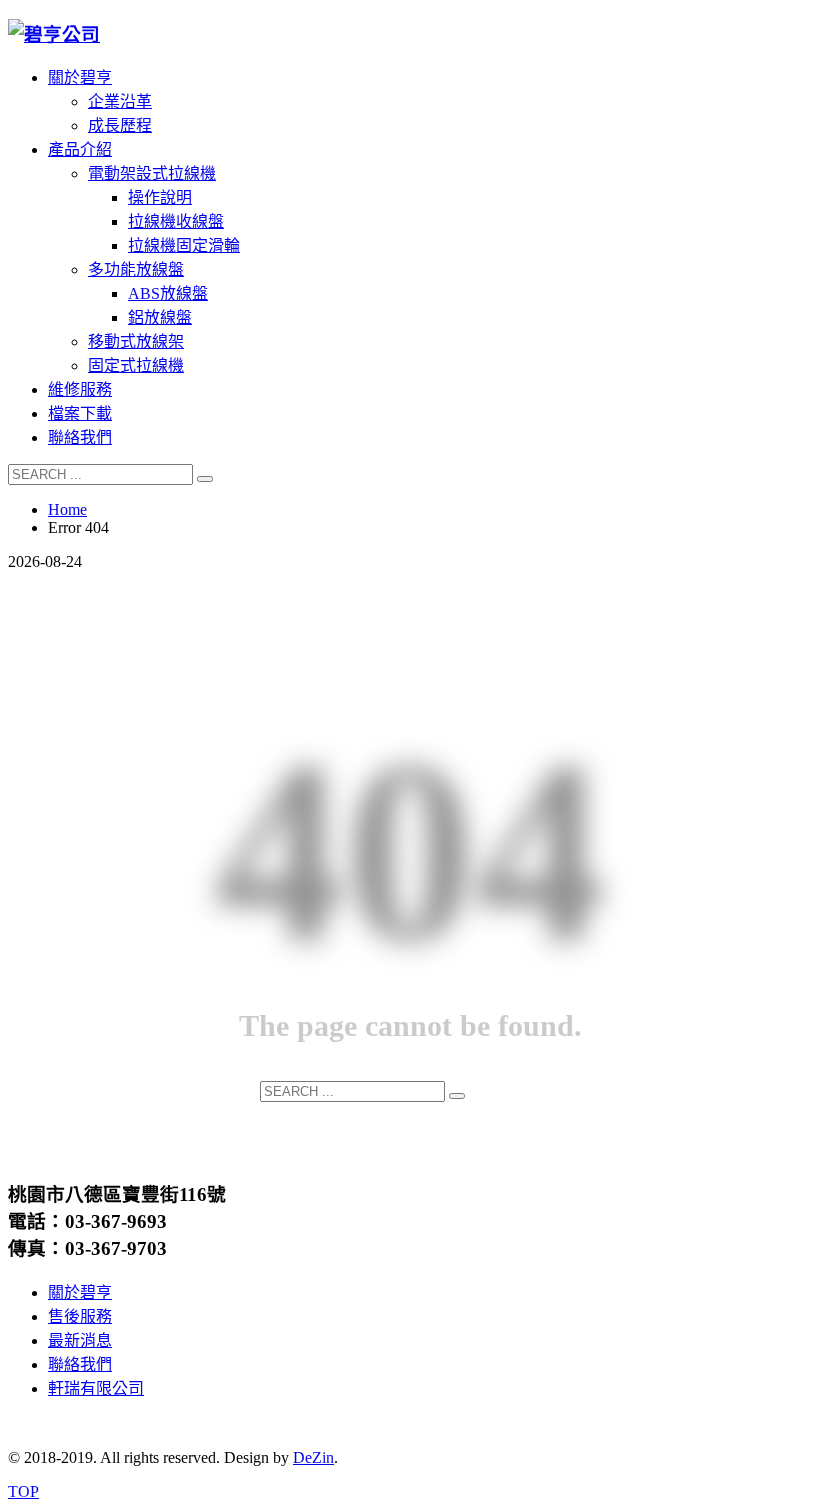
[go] (205, 479)
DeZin (313, 1457)
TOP (23, 1491)
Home (67, 509)
